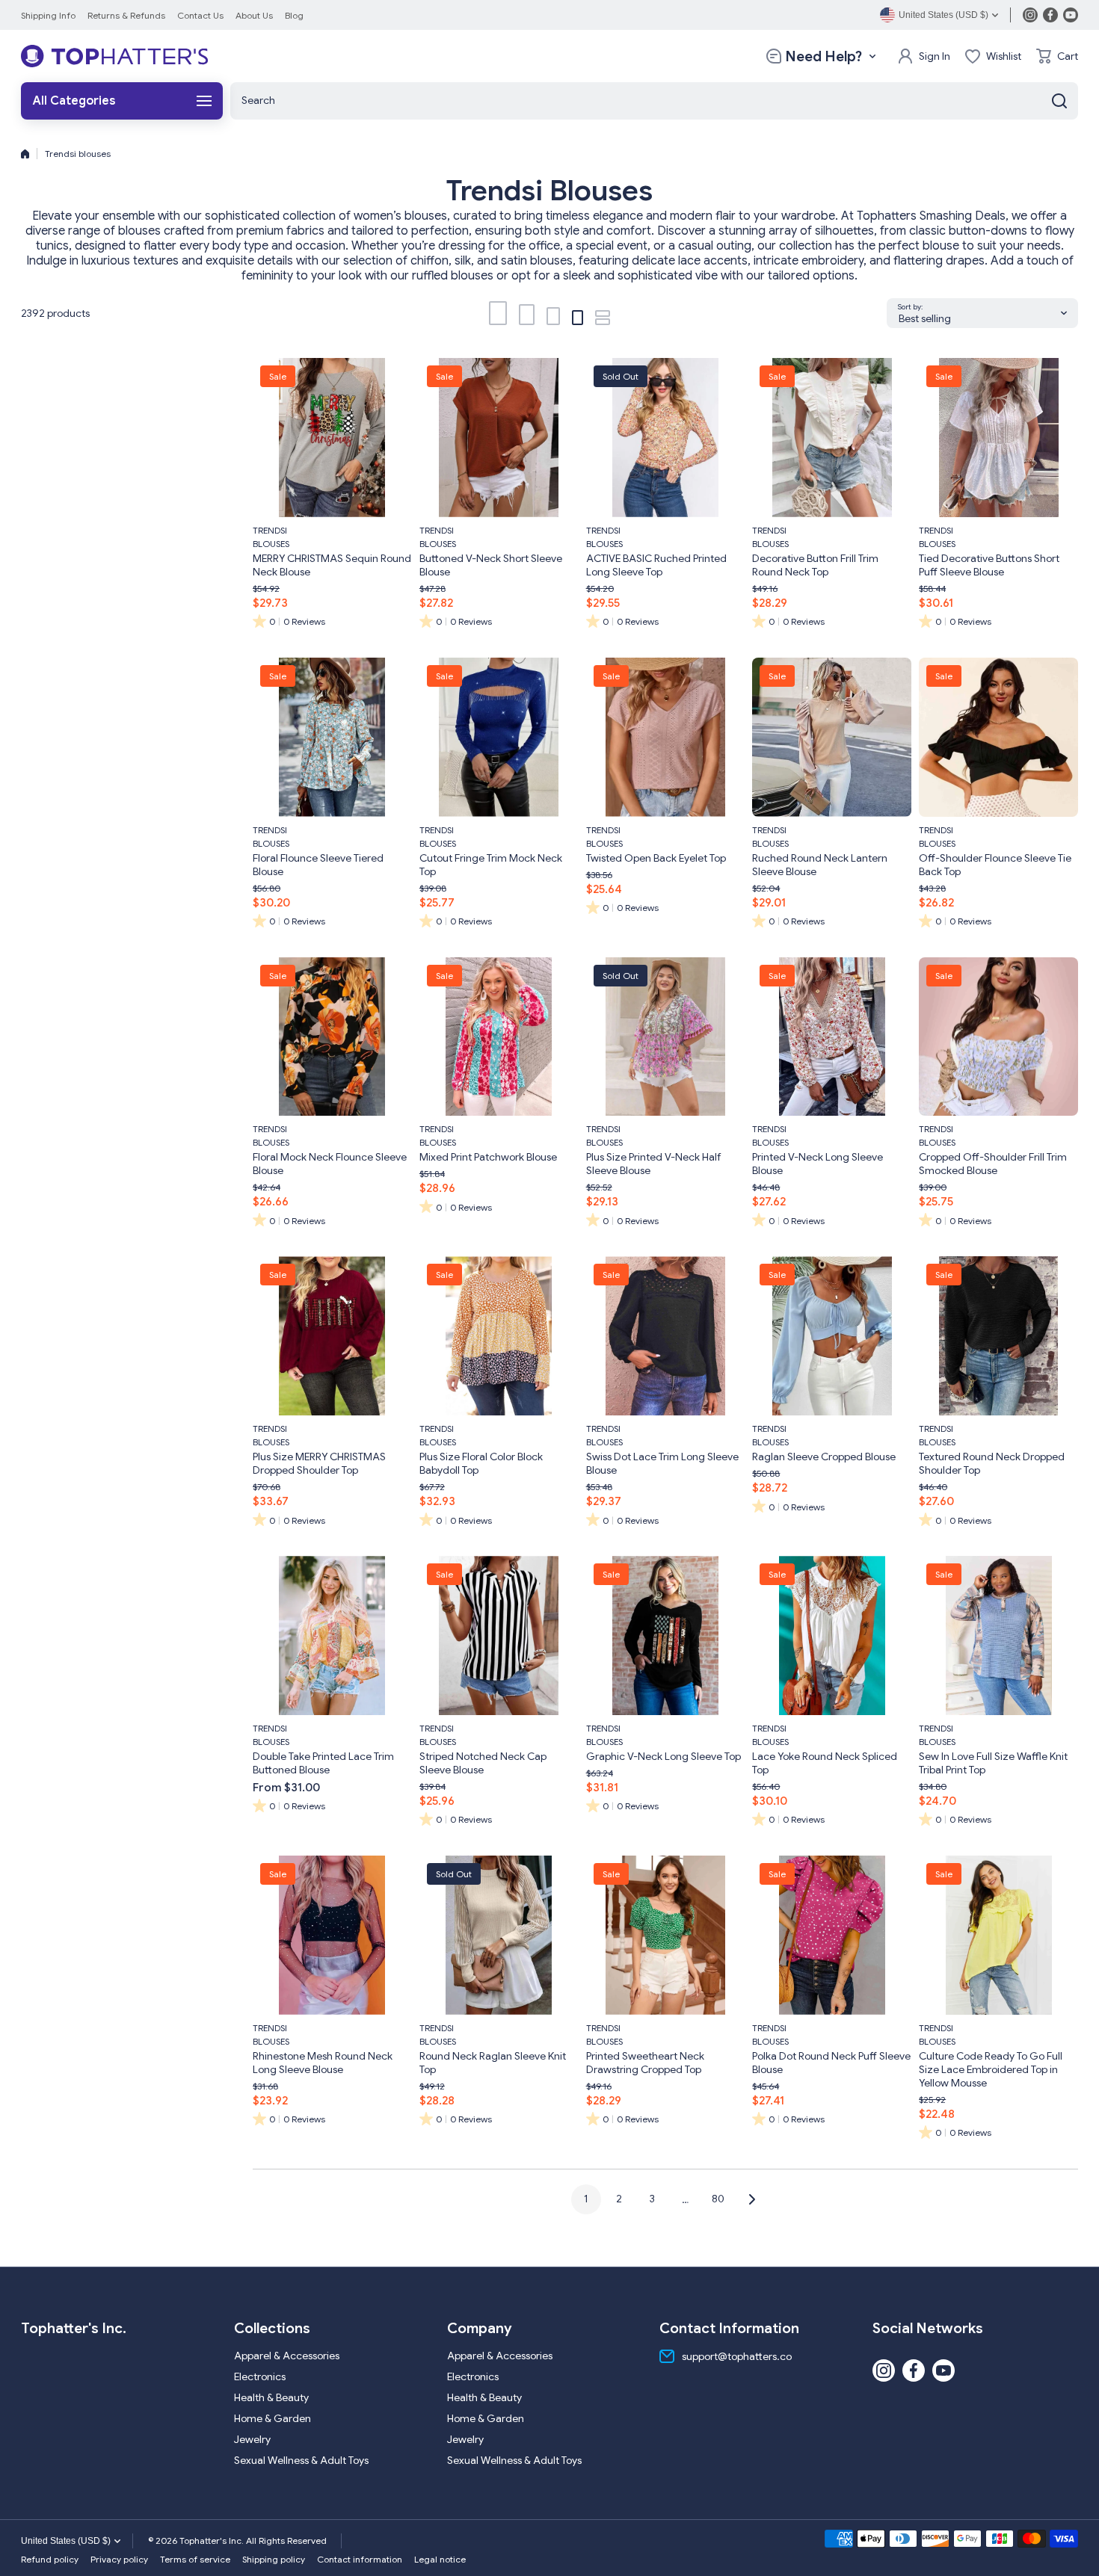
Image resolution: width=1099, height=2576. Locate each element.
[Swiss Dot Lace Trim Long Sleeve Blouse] (666, 1336)
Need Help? (824, 56)
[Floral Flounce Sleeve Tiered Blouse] (332, 737)
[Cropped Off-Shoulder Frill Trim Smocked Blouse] (998, 1037)
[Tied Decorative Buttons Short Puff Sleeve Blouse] (998, 438)
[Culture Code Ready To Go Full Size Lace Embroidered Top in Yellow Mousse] (998, 1935)
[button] (1057, 56)
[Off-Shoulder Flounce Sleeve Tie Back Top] (998, 737)
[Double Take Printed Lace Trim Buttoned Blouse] (332, 1636)
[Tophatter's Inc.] (114, 56)
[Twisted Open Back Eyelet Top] (666, 737)
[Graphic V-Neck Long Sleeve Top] (666, 1636)
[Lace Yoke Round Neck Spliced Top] (832, 1636)
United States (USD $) (66, 2541)
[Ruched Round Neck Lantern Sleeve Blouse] (832, 737)
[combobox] (654, 101)
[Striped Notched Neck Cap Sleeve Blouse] (499, 1636)
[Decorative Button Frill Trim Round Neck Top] (832, 438)
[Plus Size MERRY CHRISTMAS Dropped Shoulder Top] (332, 1336)
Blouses (271, 544)
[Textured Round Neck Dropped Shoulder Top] (998, 1336)
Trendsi (270, 530)
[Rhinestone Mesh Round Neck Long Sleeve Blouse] (332, 1935)
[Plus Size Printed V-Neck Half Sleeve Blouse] (666, 1037)
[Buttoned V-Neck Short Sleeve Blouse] (499, 438)
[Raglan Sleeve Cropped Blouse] (832, 1336)
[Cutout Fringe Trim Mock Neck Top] (499, 737)
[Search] (1059, 101)
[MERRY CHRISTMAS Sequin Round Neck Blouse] (332, 438)
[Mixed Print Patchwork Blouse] (499, 1037)
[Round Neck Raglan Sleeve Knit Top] (499, 1935)
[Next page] (748, 2199)
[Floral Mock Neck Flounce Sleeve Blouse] (332, 1037)
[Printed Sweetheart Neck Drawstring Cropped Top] (666, 1935)
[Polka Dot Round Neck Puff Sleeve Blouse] (832, 1935)
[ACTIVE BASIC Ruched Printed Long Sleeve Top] (666, 438)
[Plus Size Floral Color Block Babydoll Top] (499, 1336)
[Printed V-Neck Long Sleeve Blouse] (832, 1037)
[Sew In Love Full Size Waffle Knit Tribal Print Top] (998, 1636)
